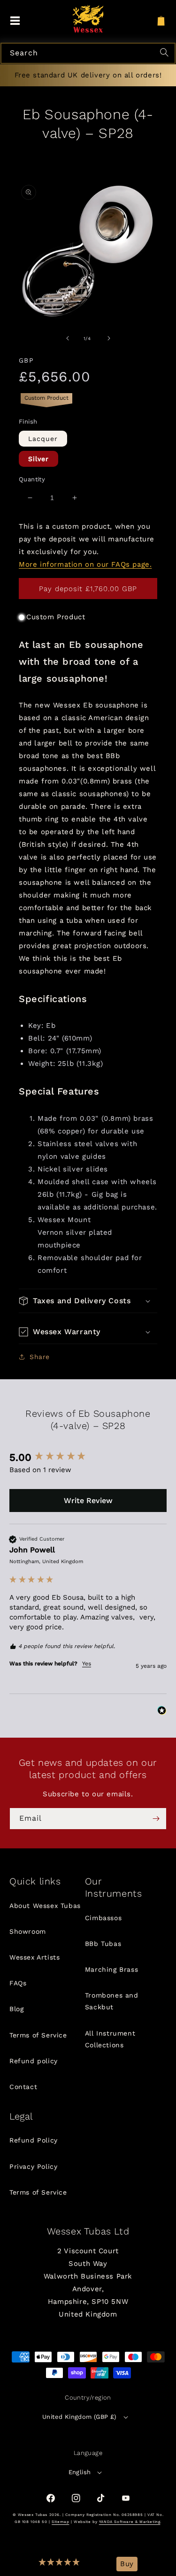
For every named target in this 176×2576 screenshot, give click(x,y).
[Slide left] (68, 338)
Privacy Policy (33, 2166)
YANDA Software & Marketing (130, 2522)
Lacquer (43, 439)
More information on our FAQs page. (85, 564)
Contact (23, 2087)
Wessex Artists (34, 1957)
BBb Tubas (103, 1944)
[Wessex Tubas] (88, 19)
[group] (88, 1458)
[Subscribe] (156, 1819)
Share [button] (40, 1357)
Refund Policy (34, 2140)
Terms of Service (38, 2035)
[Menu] (15, 21)
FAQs (18, 1983)
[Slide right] (109, 338)
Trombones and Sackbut (112, 2001)
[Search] (166, 53)
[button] (60, 2564)
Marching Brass (111, 1969)
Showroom (28, 1931)
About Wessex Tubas (45, 1906)
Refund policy (34, 2061)
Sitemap (60, 2522)
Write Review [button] (88, 1501)
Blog (16, 2009)
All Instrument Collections (110, 2039)
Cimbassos (103, 1918)
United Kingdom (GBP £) (80, 2417)
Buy (127, 2564)
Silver (38, 459)
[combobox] (88, 53)
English (80, 2472)
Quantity (32, 479)
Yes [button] (87, 1664)
